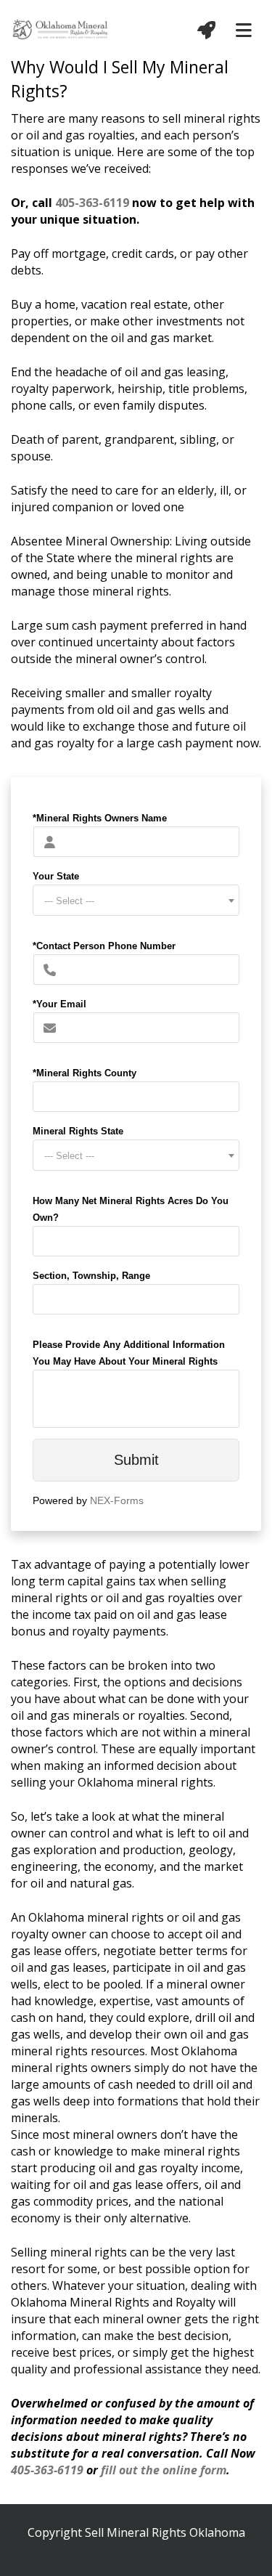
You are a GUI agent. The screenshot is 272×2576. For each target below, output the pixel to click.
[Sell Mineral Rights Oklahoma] (61, 28)
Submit (136, 1460)
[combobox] (136, 900)
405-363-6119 (92, 203)
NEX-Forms (117, 1500)
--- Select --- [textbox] (69, 901)
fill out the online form (164, 2470)
